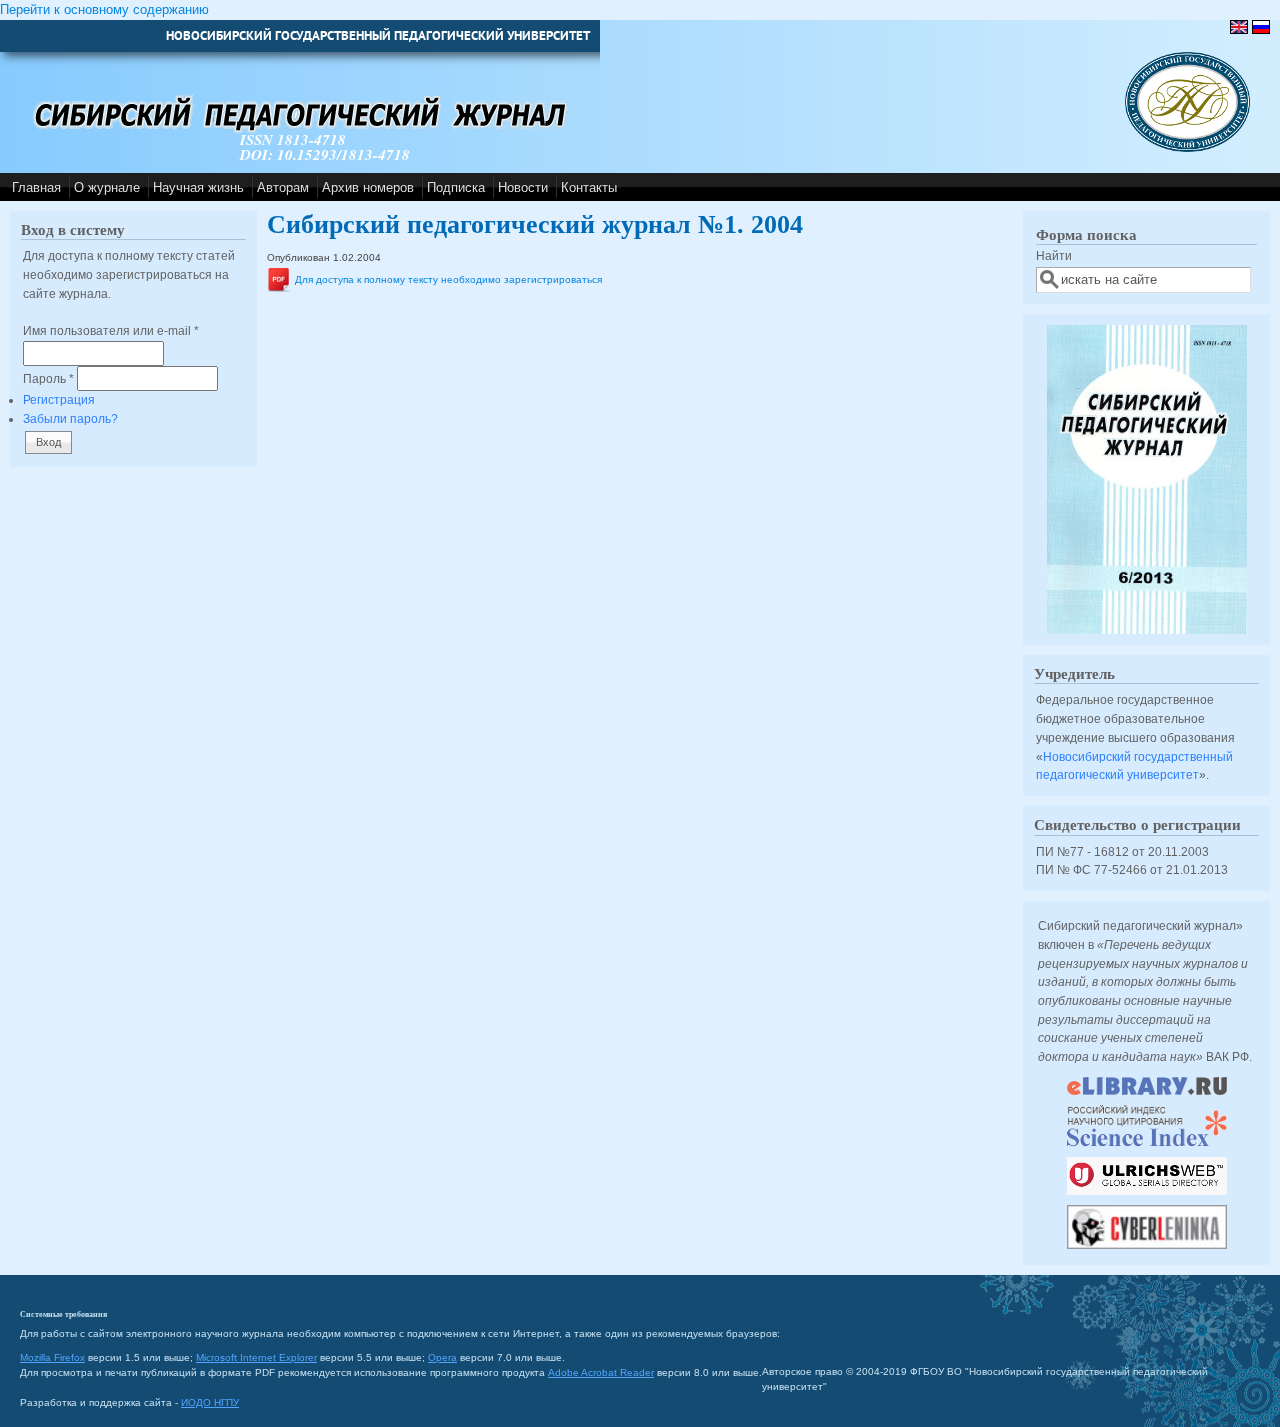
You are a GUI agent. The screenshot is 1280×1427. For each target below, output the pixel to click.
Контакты (589, 187)
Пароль (48, 378)
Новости (523, 187)
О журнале (107, 187)
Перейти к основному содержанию (104, 9)
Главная (36, 187)
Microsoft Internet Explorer (256, 1357)
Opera (442, 1357)
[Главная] (1187, 147)
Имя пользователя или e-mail (111, 330)
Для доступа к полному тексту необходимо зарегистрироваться (448, 279)
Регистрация (59, 399)
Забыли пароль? (70, 418)
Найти (1054, 255)
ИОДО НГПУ (210, 1402)
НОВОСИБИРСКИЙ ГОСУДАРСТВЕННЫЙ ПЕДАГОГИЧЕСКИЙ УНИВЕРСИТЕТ (378, 35)
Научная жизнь (198, 187)
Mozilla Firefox (52, 1357)
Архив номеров (368, 187)
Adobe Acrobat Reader (601, 1372)
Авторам (283, 187)
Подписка (456, 187)
